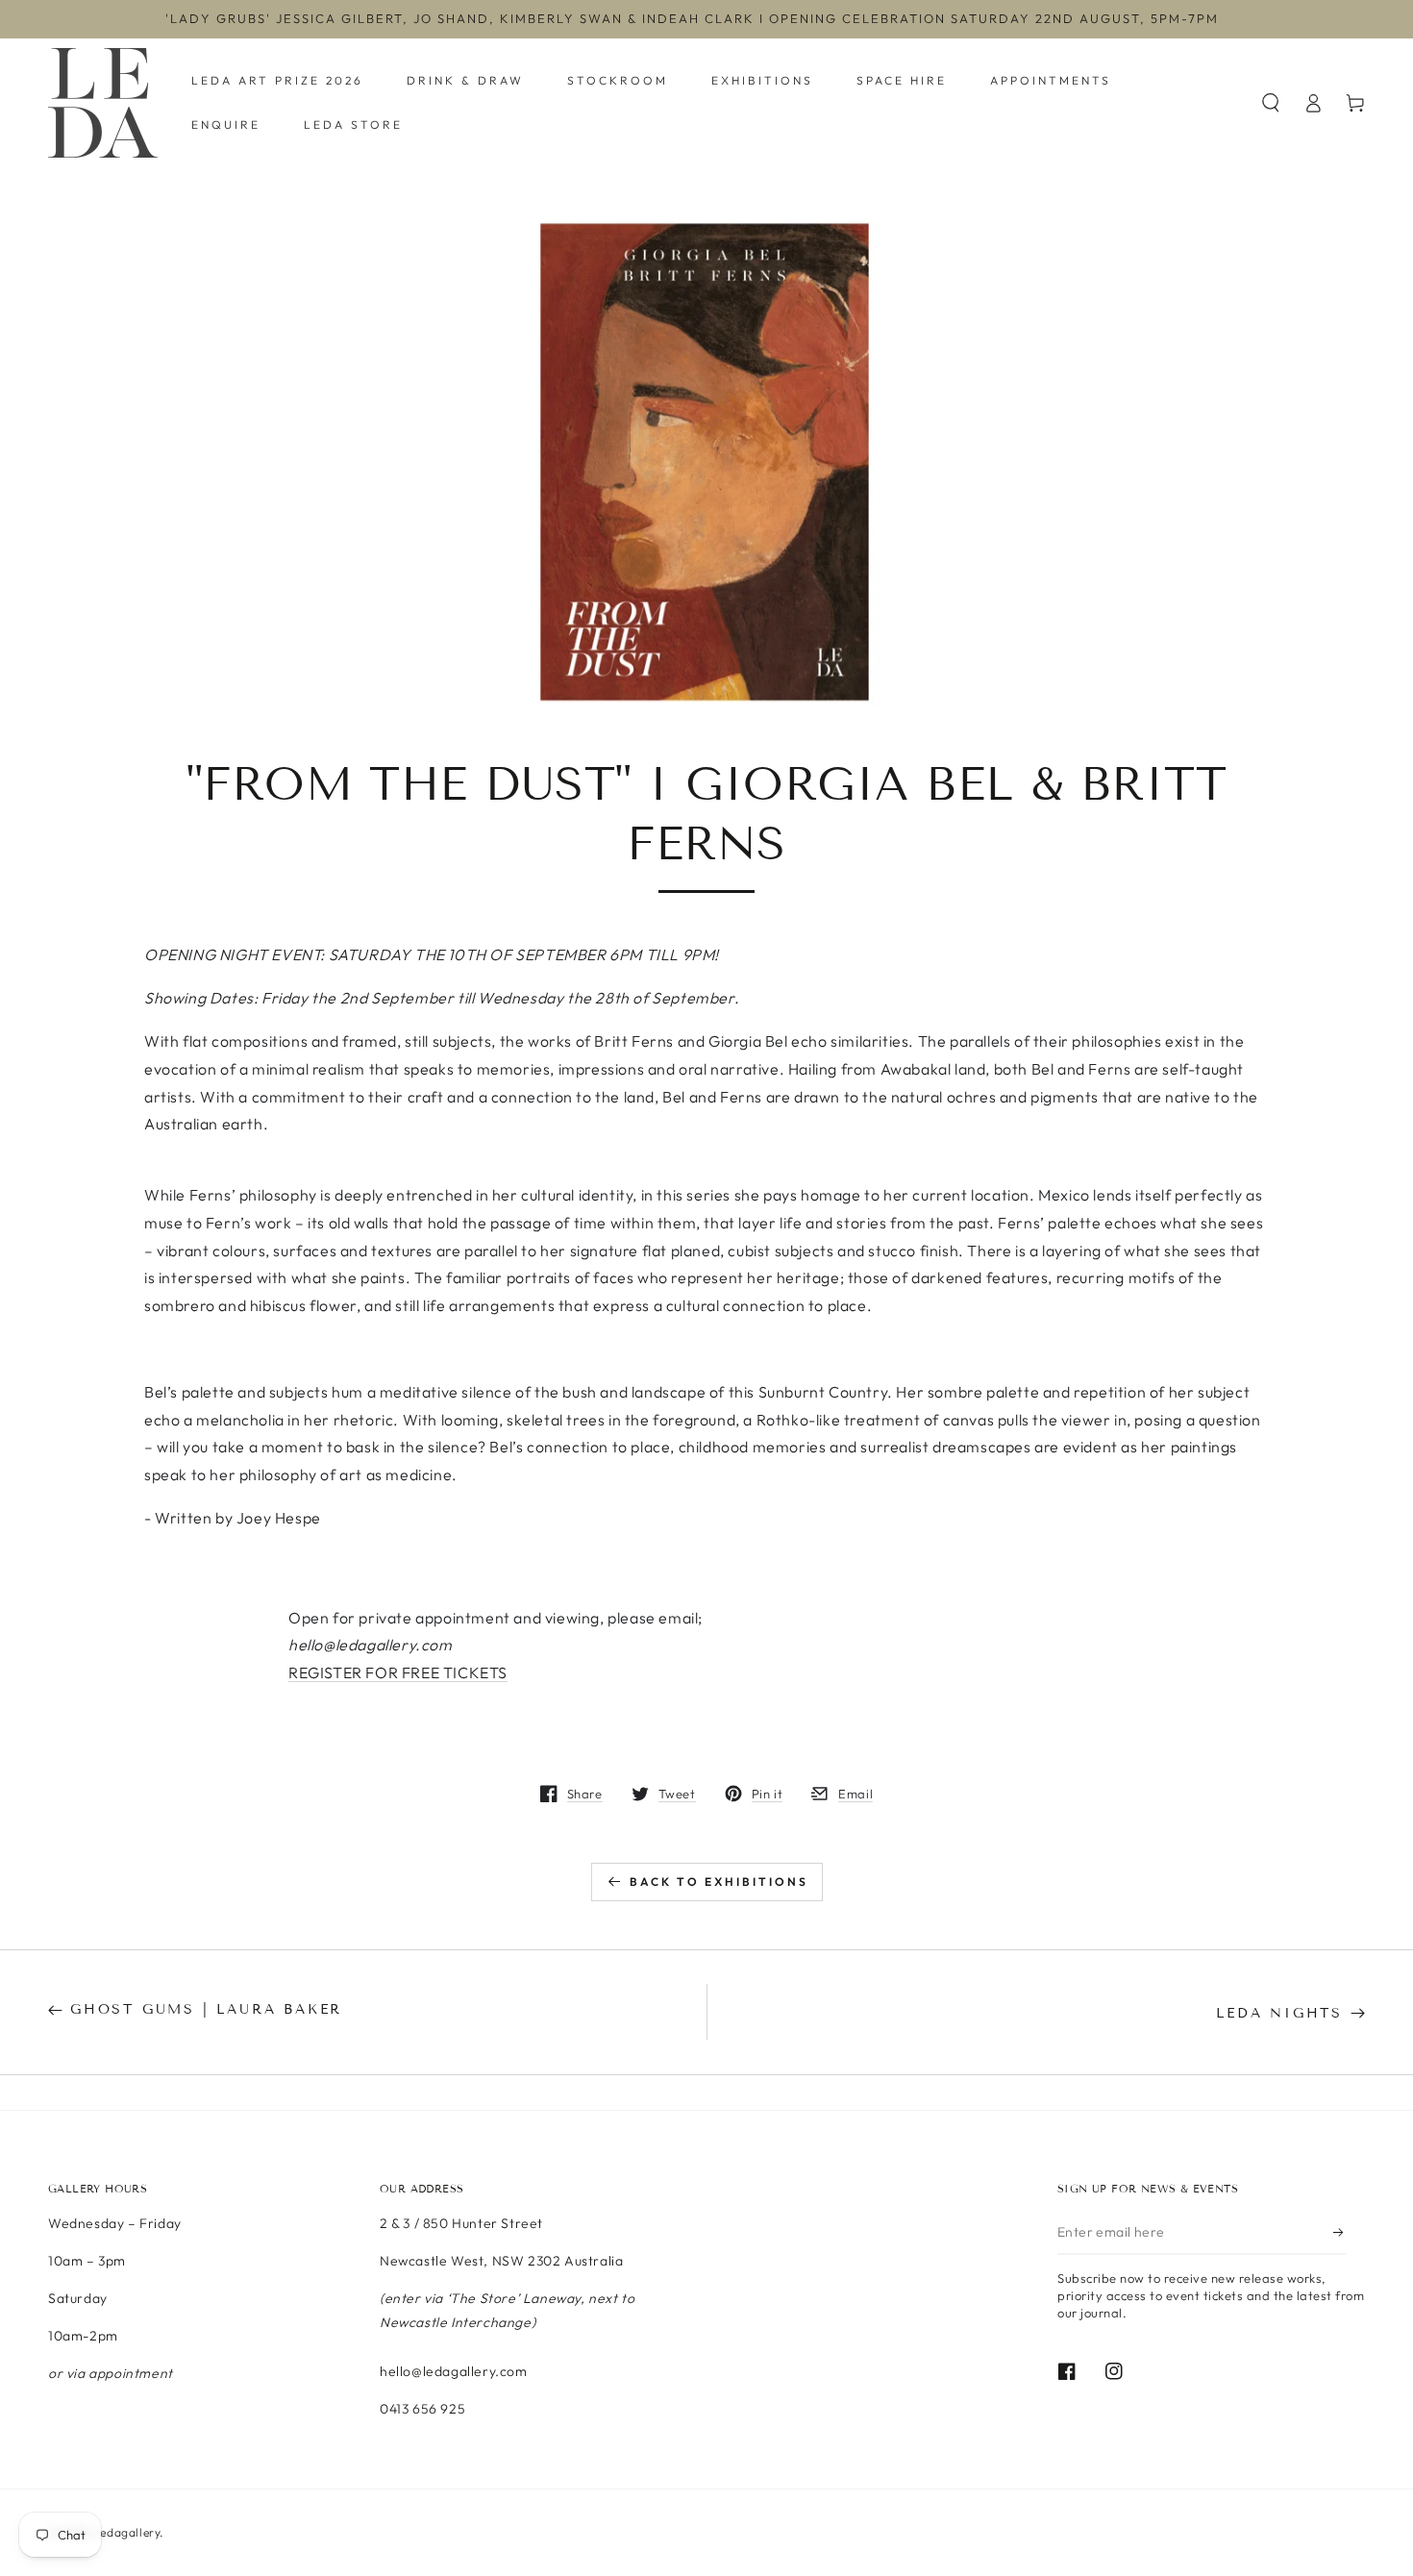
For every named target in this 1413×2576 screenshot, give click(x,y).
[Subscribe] (1339, 2233)
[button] (1271, 103)
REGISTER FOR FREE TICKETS (398, 1672)
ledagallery (129, 2532)
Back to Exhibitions (719, 1882)
